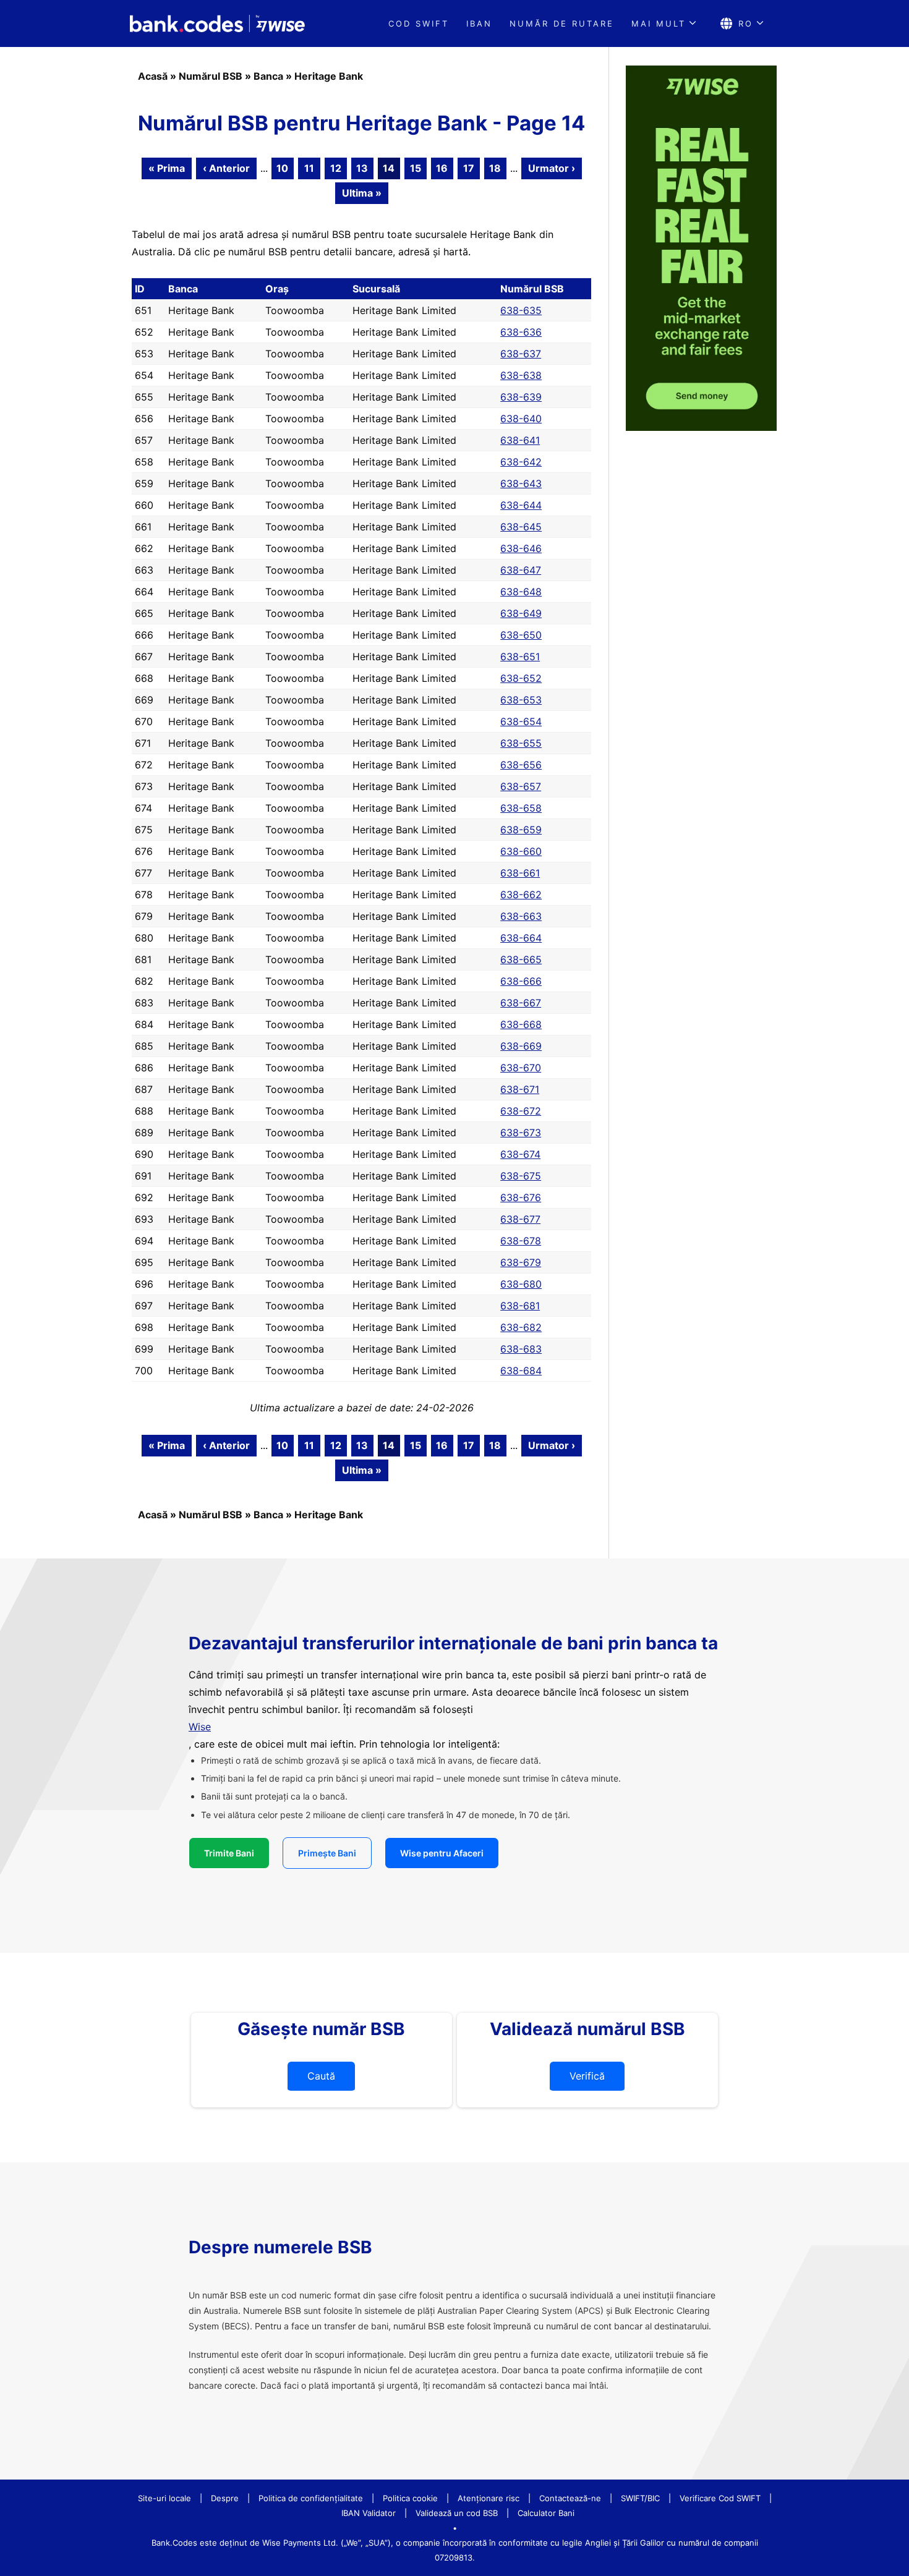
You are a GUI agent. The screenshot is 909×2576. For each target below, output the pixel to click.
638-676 (521, 1197)
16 (442, 168)
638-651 (520, 657)
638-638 (521, 375)
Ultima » (362, 193)
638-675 (521, 1176)
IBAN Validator (369, 2513)
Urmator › (552, 168)
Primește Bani (327, 1853)
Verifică (587, 2076)
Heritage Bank (329, 76)
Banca (268, 76)
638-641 (520, 440)
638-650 (521, 635)
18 (495, 168)
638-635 (521, 310)
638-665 (521, 959)
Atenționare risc (489, 2498)
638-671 (520, 1089)
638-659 (521, 830)
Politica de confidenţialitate (311, 2498)
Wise (200, 1727)
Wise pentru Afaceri (442, 1853)
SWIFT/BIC (640, 2498)
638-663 (521, 916)
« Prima (167, 168)
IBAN (479, 23)
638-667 (521, 1003)
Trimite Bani (229, 1853)
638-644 (521, 505)
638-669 (521, 1046)
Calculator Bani (546, 2513)
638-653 (521, 700)
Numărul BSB (211, 76)
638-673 (521, 1133)
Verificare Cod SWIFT (720, 2498)
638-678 (521, 1241)
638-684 (521, 1371)
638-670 (521, 1068)
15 (416, 168)
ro (746, 23)
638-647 (521, 570)
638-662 (521, 895)
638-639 (521, 397)
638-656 (521, 765)
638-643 (521, 483)
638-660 (521, 851)
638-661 (520, 873)
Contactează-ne (570, 2498)
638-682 (521, 1327)
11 (309, 168)
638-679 (521, 1262)
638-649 (521, 613)
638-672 (521, 1111)
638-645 (521, 527)
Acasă (153, 76)
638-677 (520, 1219)
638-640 (521, 419)
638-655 (521, 743)
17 (469, 168)
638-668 (521, 1024)
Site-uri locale (164, 2498)
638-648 (521, 592)
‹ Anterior (226, 168)
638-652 (521, 678)
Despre (225, 2498)
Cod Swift (419, 23)
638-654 (521, 721)
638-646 (521, 548)
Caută (321, 2076)
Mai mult (659, 23)
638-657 (521, 786)
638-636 (521, 332)
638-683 (521, 1349)
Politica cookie (410, 2498)
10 (282, 168)
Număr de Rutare (562, 23)
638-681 (520, 1306)
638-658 (521, 808)
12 (336, 168)
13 (362, 168)
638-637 (521, 354)
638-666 (521, 981)
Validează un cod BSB (457, 2513)
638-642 (521, 462)
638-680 (521, 1284)
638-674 (520, 1154)
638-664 (521, 938)
